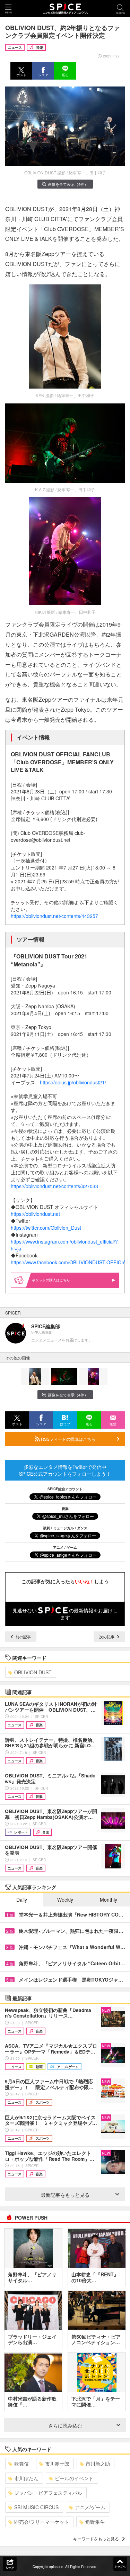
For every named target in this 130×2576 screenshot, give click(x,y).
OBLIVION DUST (33, 1672)
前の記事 (23, 1637)
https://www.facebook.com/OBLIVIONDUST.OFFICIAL (70, 1262)
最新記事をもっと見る (65, 2195)
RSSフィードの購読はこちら (68, 1439)
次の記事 (107, 1637)
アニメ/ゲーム (90, 2507)
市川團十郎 (57, 2464)
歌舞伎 (21, 2464)
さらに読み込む (65, 2425)
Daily (22, 1900)
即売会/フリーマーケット (42, 2522)
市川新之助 (98, 2464)
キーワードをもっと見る (96, 2538)
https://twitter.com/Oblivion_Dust (46, 1228)
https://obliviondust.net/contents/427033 (54, 1186)
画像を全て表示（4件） (68, 184)
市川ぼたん (26, 2478)
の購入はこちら (58, 1280)
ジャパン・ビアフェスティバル (48, 2493)
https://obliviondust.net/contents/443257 (54, 916)
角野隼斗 (95, 2522)
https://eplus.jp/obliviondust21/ (73, 1082)
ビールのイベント (74, 2478)
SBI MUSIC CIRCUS (36, 2507)
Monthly (109, 1900)
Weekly (65, 1900)
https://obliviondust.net (35, 1214)
